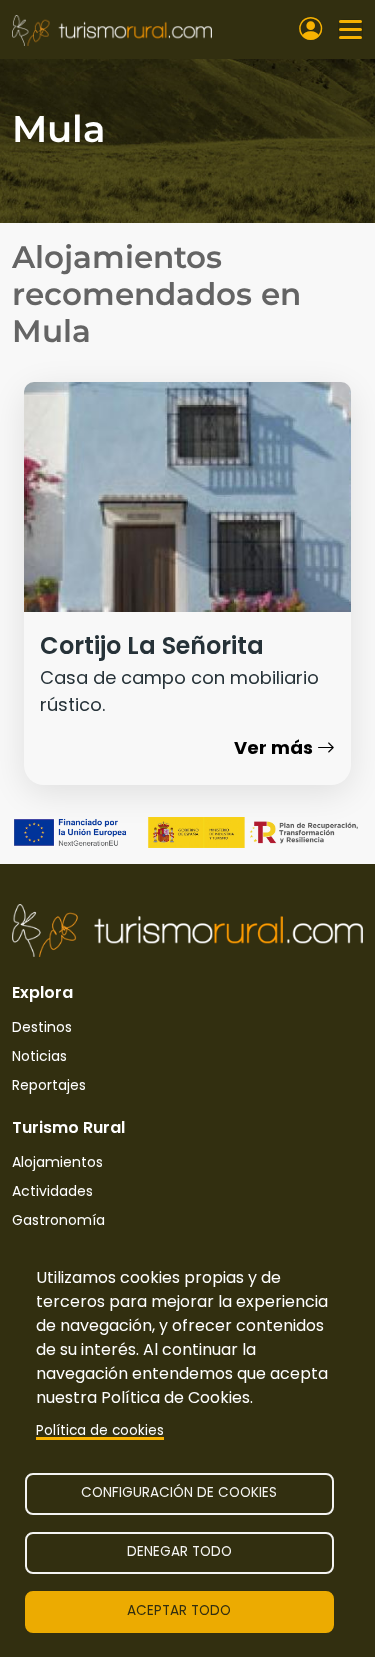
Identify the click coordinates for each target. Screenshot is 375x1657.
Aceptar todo (179, 1610)
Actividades (52, 1191)
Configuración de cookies (179, 1492)
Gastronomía (58, 1220)
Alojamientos (57, 1162)
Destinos (42, 1027)
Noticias (39, 1056)
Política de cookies (100, 1430)
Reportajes (49, 1085)
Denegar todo (179, 1551)
